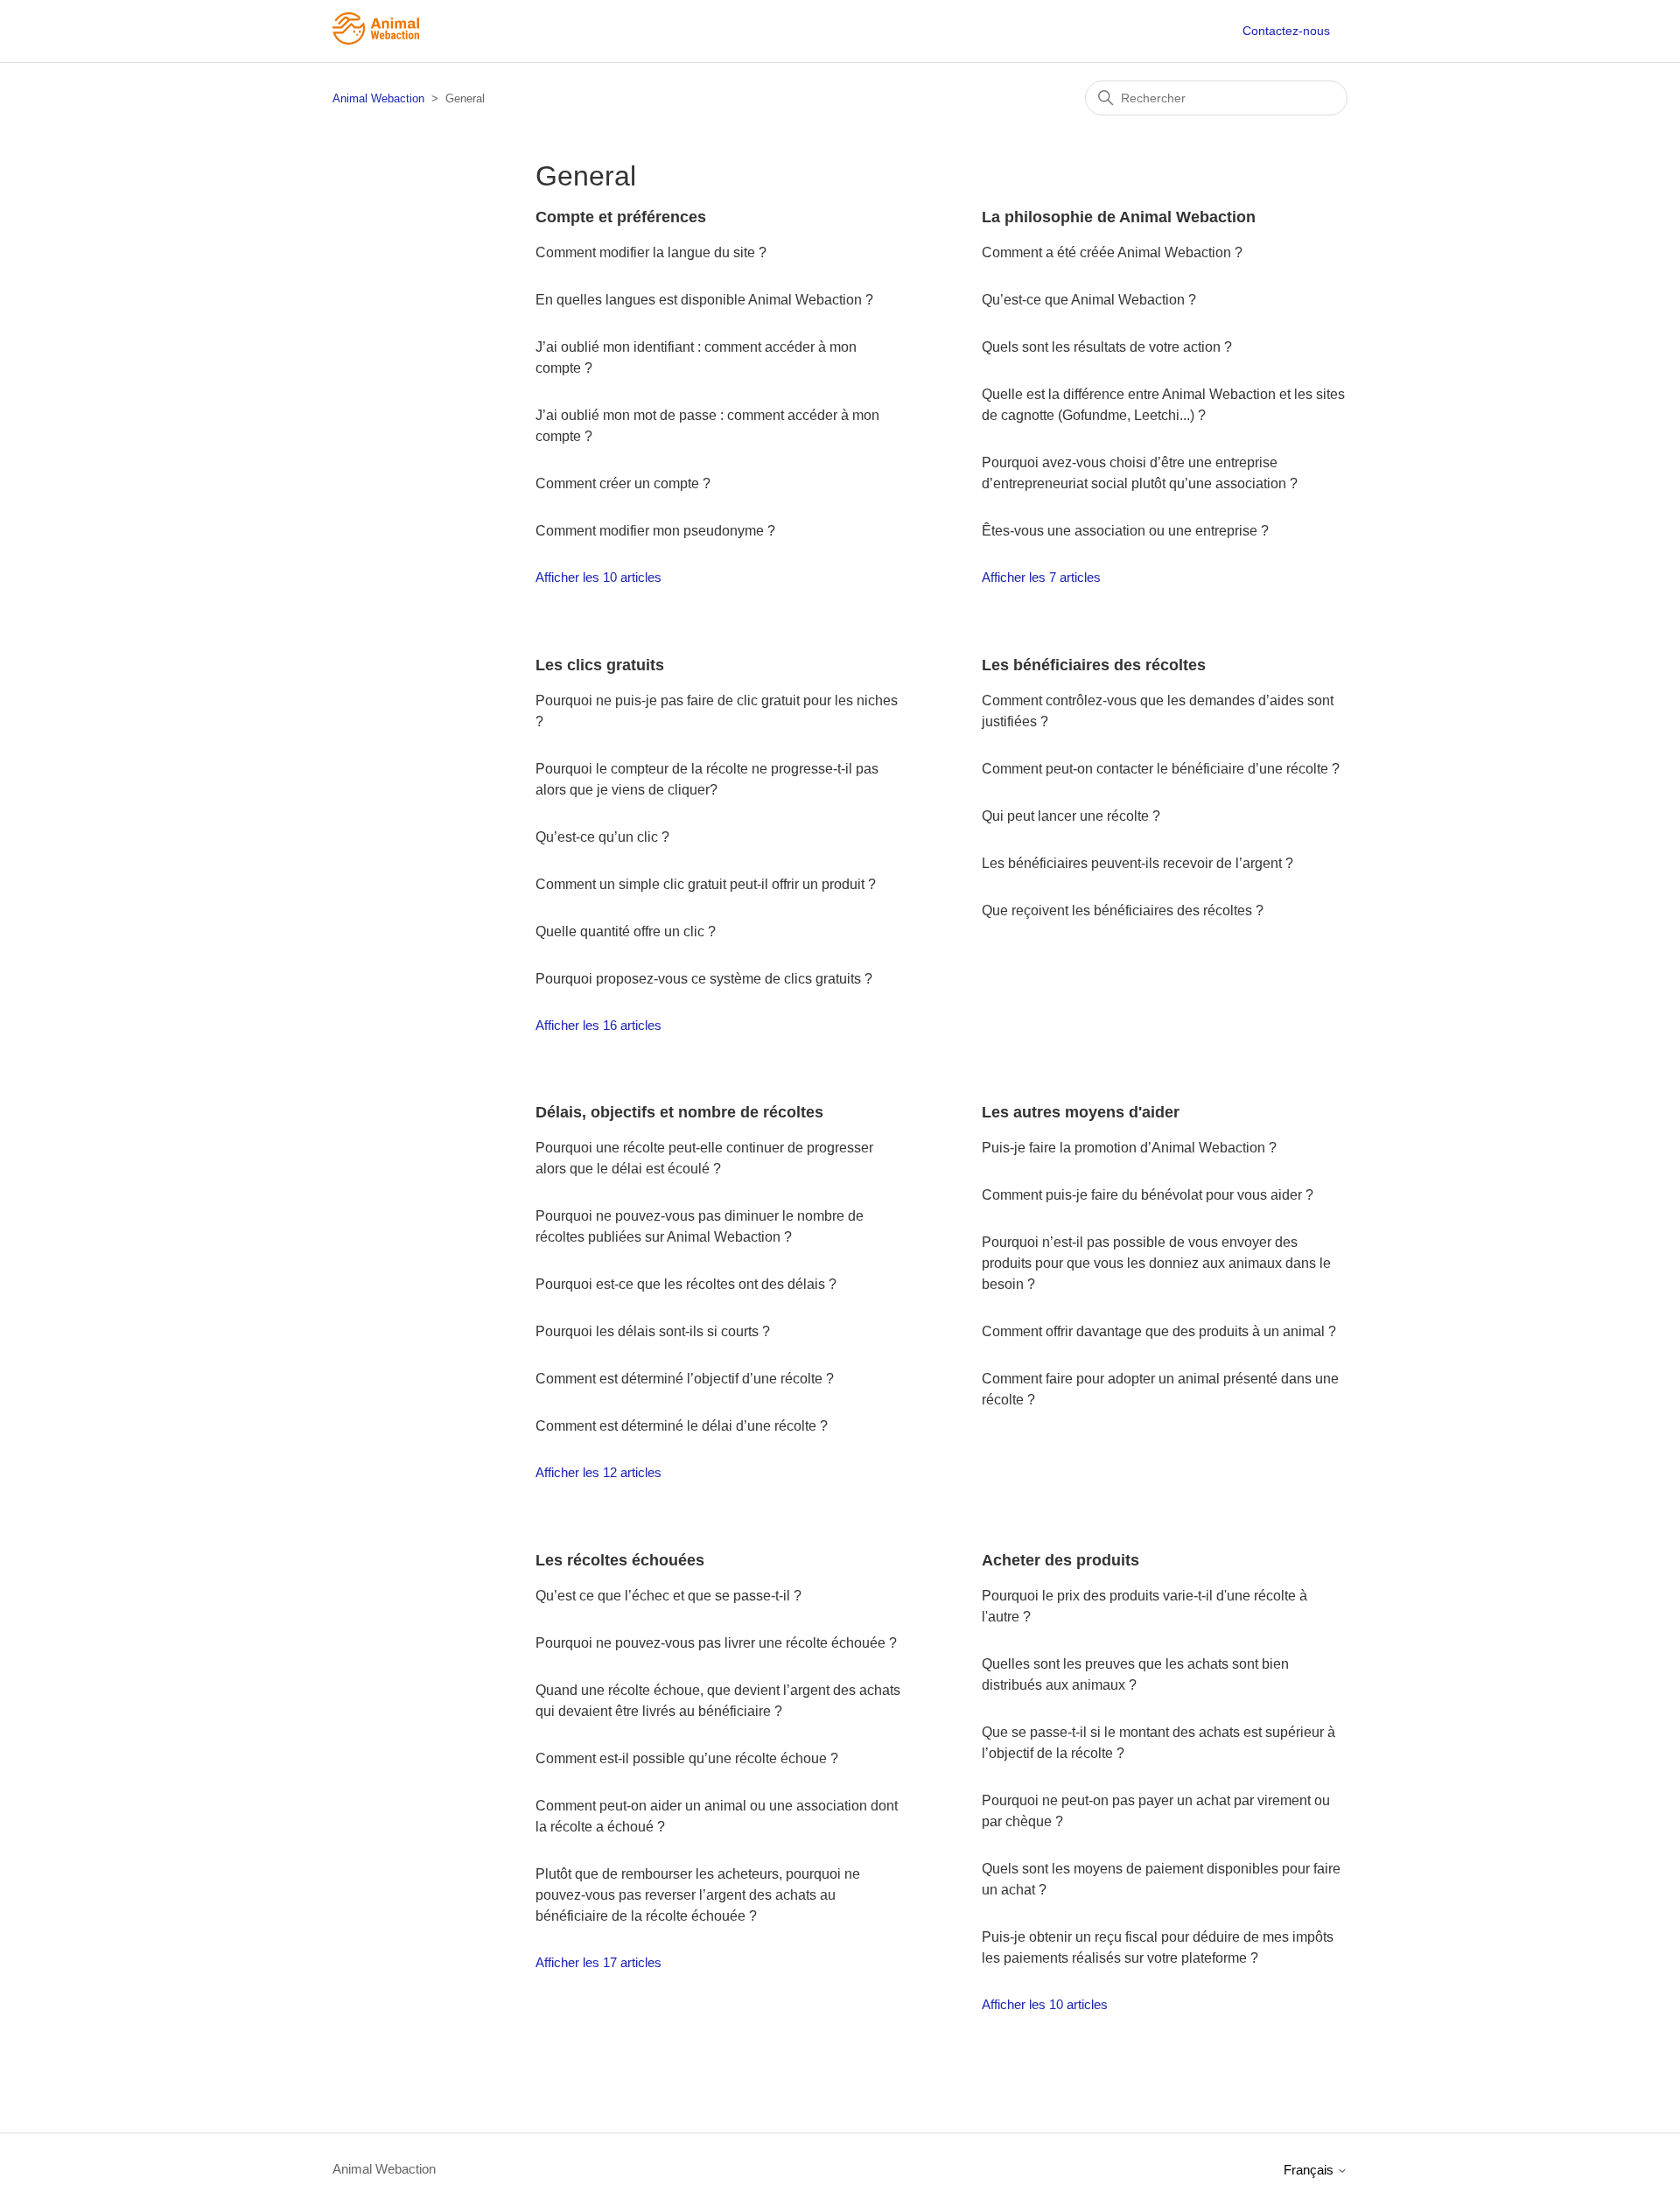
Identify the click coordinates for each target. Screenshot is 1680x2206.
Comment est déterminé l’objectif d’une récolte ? (685, 1379)
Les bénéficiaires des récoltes (1094, 665)
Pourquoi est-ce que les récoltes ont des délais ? (686, 1284)
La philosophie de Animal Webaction (1119, 217)
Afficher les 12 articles (598, 1472)
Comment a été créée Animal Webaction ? (1112, 252)
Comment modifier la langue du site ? (653, 252)
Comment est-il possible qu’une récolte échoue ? (687, 1758)
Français (1310, 2170)
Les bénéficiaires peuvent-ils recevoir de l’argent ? (1137, 863)
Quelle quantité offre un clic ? (626, 931)
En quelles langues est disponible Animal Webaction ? (704, 300)
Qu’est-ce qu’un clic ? (602, 837)
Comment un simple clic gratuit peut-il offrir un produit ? (706, 884)
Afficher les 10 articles (598, 577)
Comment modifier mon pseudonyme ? (657, 531)
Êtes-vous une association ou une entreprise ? (1125, 531)
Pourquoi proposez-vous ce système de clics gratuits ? (704, 979)
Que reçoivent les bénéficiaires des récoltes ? (1123, 910)
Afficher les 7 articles (1041, 577)
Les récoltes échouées (620, 1560)
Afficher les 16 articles (598, 1025)
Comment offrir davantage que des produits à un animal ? (1159, 1331)
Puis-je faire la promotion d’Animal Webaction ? (1129, 1148)
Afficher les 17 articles (598, 1962)
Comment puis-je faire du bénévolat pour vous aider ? (1148, 1195)
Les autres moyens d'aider (1081, 1112)
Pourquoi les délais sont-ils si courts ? (653, 1331)
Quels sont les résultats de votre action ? (1107, 347)
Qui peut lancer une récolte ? (1071, 816)
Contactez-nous (1286, 31)
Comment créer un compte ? (625, 483)
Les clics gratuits (600, 665)
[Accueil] (376, 40)
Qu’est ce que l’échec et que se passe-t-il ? (668, 1596)
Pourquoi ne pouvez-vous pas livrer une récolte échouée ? (716, 1643)
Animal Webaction (378, 98)
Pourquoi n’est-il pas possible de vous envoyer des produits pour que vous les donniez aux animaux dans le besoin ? (1156, 1263)
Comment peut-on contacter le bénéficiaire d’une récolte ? (1161, 769)
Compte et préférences (621, 217)
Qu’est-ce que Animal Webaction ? (1089, 300)
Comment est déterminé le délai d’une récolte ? (682, 1426)
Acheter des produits (1060, 1560)
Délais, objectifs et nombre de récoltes (679, 1112)
